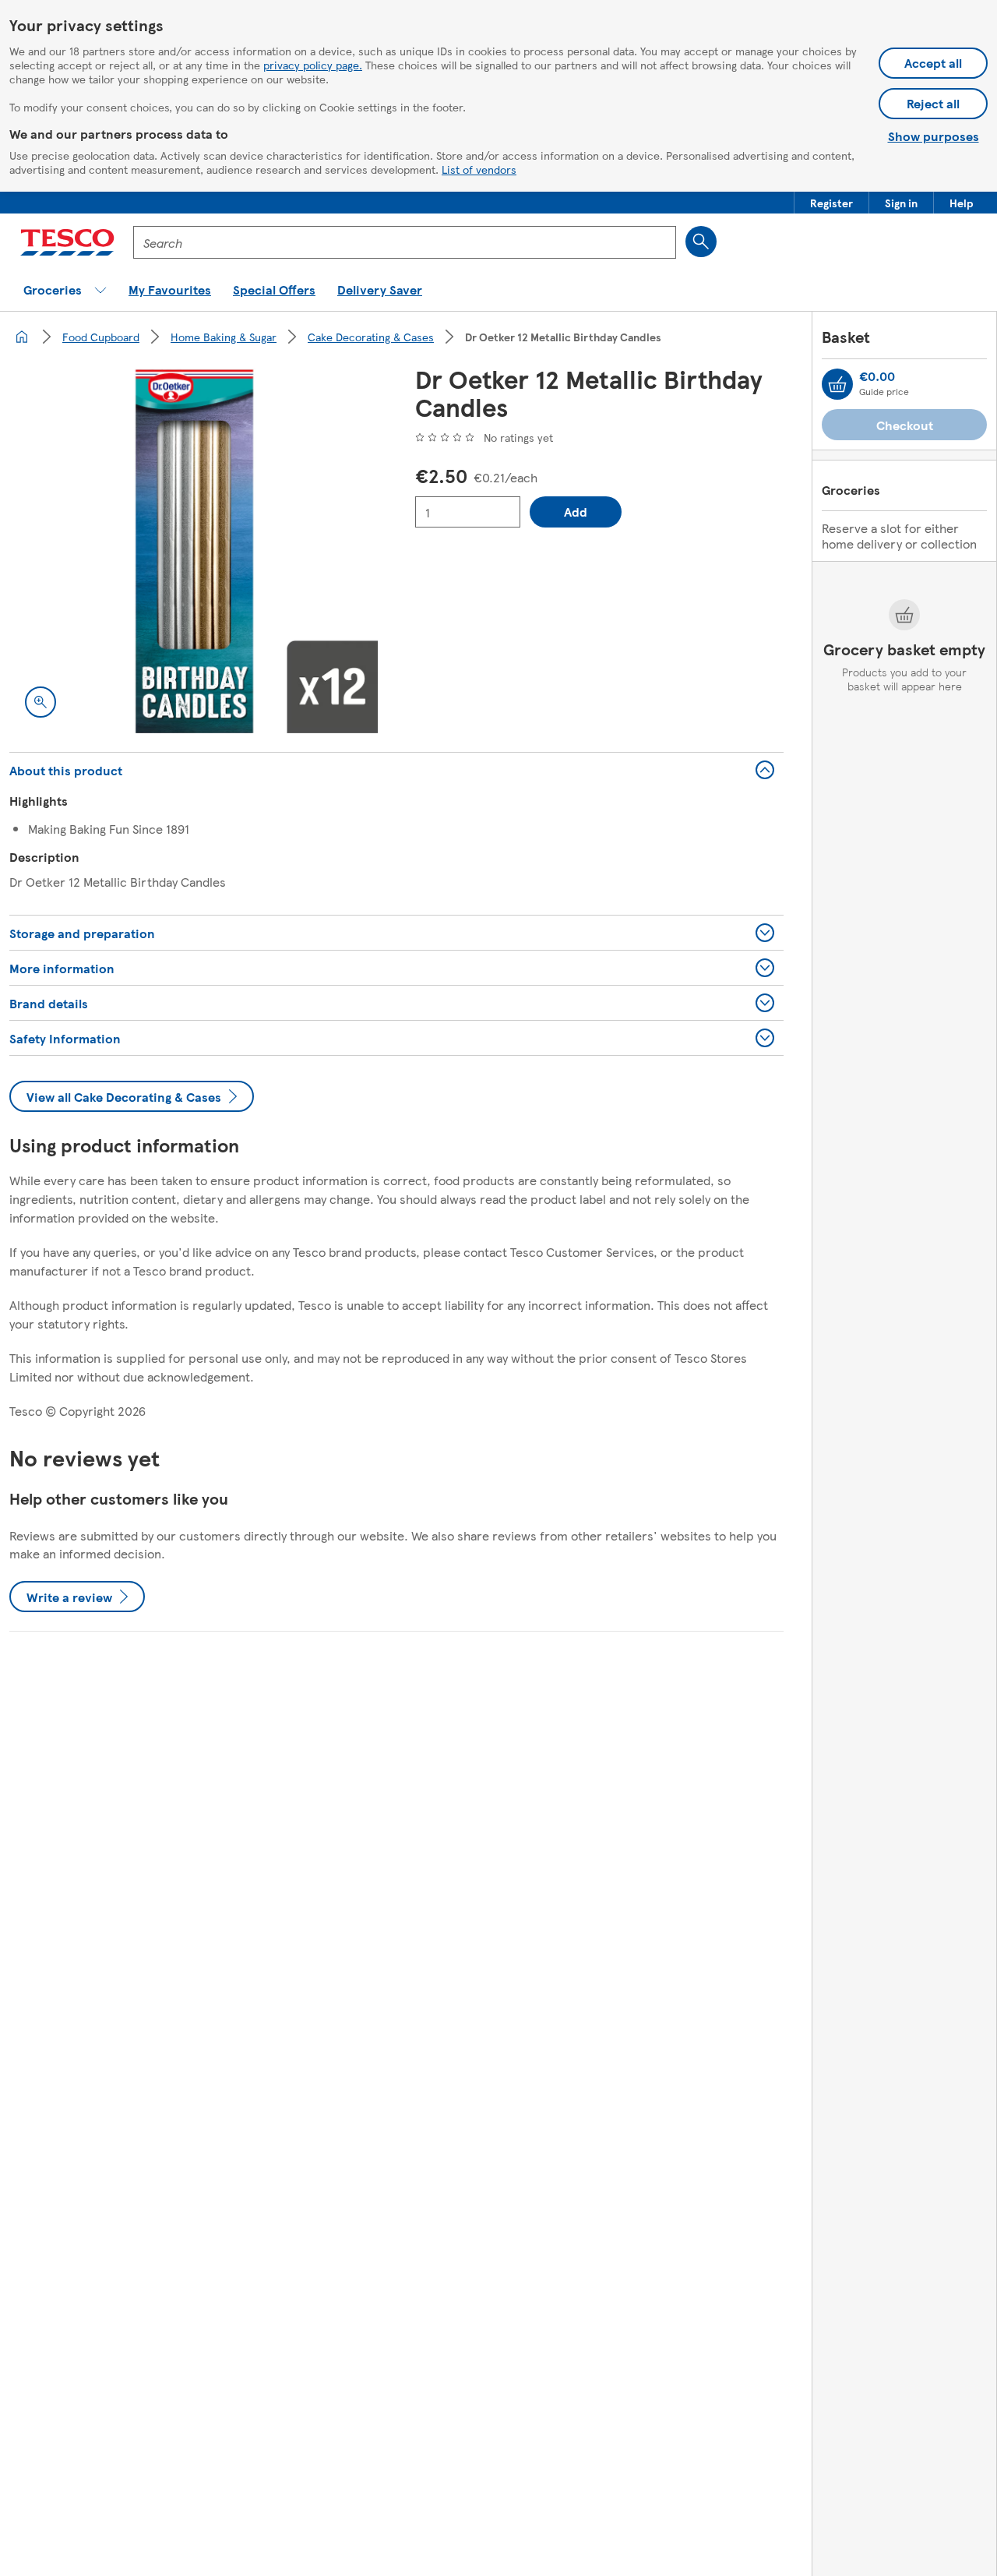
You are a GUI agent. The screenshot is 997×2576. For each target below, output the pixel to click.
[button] (831, 203)
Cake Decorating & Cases (371, 337)
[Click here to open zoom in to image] (41, 702)
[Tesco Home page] (67, 242)
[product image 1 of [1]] (194, 549)
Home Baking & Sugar (224, 337)
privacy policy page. (313, 65)
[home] (22, 337)
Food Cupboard (101, 337)
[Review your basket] (837, 384)
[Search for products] (701, 242)
